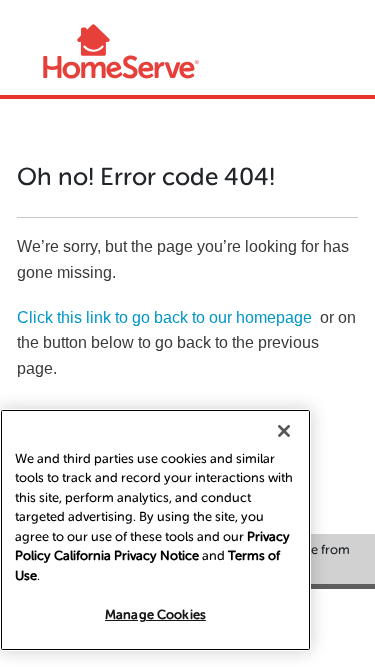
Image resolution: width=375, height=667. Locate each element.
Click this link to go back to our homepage (164, 317)
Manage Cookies (155, 614)
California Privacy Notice (126, 555)
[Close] (284, 431)
